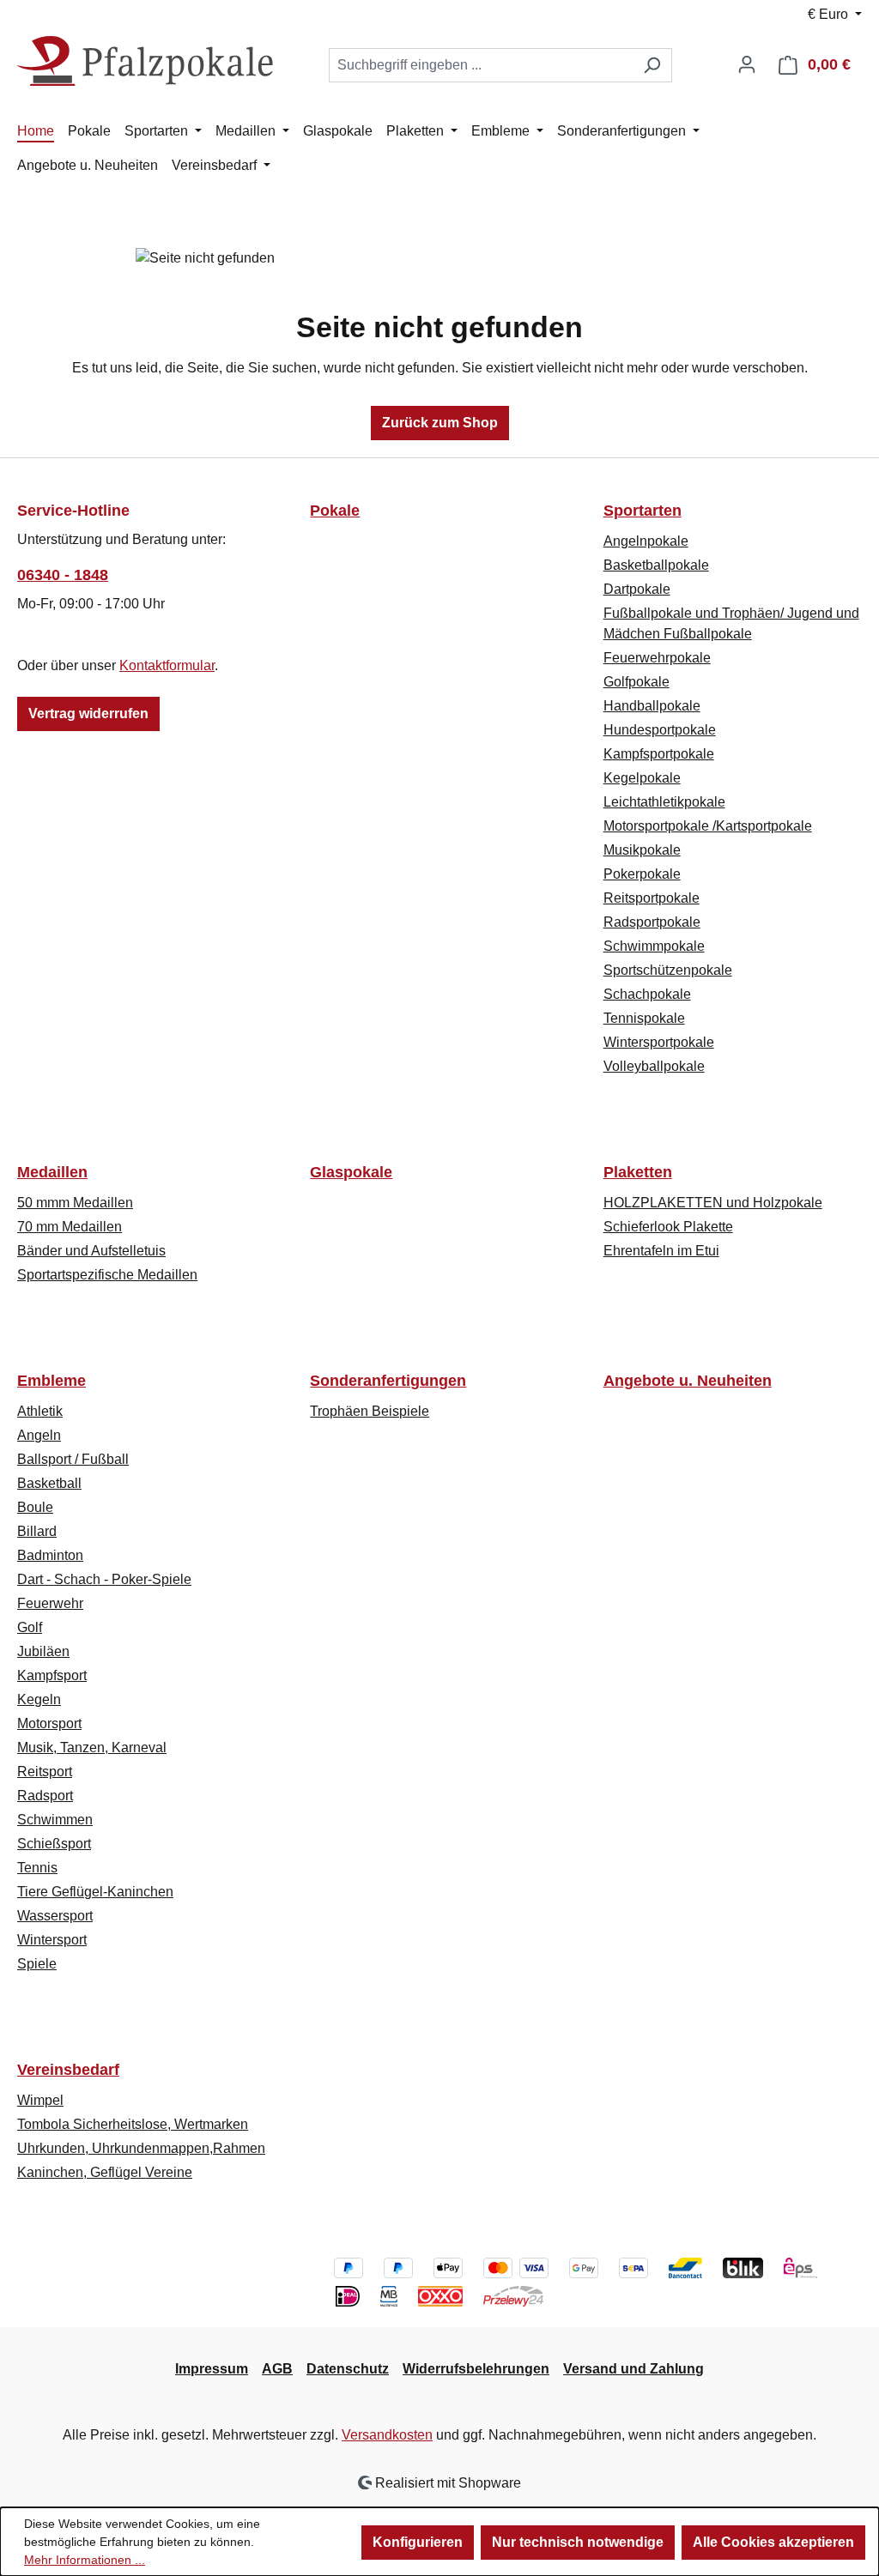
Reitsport (45, 1772)
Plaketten (638, 1172)
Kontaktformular (167, 665)
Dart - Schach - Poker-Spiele (104, 1579)
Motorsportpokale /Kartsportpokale (708, 826)
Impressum (212, 2369)
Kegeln (39, 1699)
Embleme (52, 1381)
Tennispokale (644, 1018)
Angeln (39, 1435)
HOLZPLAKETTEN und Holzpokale (713, 1203)
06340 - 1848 (63, 575)
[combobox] (481, 65)
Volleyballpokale (654, 1066)
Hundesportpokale (660, 730)
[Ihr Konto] (747, 64)
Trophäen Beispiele (370, 1411)
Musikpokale (642, 850)
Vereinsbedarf (68, 2070)
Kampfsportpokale (659, 754)
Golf (30, 1627)
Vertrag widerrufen (88, 714)
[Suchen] (652, 65)
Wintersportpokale (659, 1042)
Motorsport (49, 1723)
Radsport (45, 1796)
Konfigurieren (418, 2542)
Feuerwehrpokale (657, 658)
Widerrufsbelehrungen (476, 2369)
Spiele (37, 1964)
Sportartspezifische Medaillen (107, 1275)
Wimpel (40, 2100)
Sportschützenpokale (668, 970)
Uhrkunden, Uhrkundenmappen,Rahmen (141, 2148)
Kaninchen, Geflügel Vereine (105, 2172)
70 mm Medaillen (70, 1227)
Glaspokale (351, 1172)
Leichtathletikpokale (664, 802)
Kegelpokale (642, 778)
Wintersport (52, 1940)
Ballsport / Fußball (73, 1459)
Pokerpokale (642, 874)
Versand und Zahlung (633, 2369)
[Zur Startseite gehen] (146, 61)
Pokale (335, 511)
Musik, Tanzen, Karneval (92, 1748)
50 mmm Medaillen (75, 1203)
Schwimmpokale (654, 946)
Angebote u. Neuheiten (688, 1381)
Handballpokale (652, 706)
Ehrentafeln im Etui (661, 1251)
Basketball (49, 1483)
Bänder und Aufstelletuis (91, 1251)
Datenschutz (348, 2369)
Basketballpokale (656, 565)
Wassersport (55, 1916)
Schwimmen (55, 1820)
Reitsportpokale (652, 898)
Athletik (40, 1411)
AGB (277, 2369)
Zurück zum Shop (440, 423)
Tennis (37, 1868)
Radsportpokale (652, 922)
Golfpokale (637, 682)
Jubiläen (43, 1651)
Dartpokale (637, 589)
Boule (35, 1507)
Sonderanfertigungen (388, 1381)
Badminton (50, 1555)
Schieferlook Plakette (668, 1227)
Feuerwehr (50, 1603)
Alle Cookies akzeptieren (773, 2542)
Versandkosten (387, 2435)
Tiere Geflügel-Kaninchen (95, 1892)
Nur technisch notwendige (578, 2542)
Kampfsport (52, 1675)
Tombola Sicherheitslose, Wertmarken (133, 2124)
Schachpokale (647, 994)
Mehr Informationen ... (85, 2560)
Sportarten (643, 511)
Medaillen (52, 1172)
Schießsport (54, 1844)
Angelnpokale (646, 541)
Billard (37, 1531)
